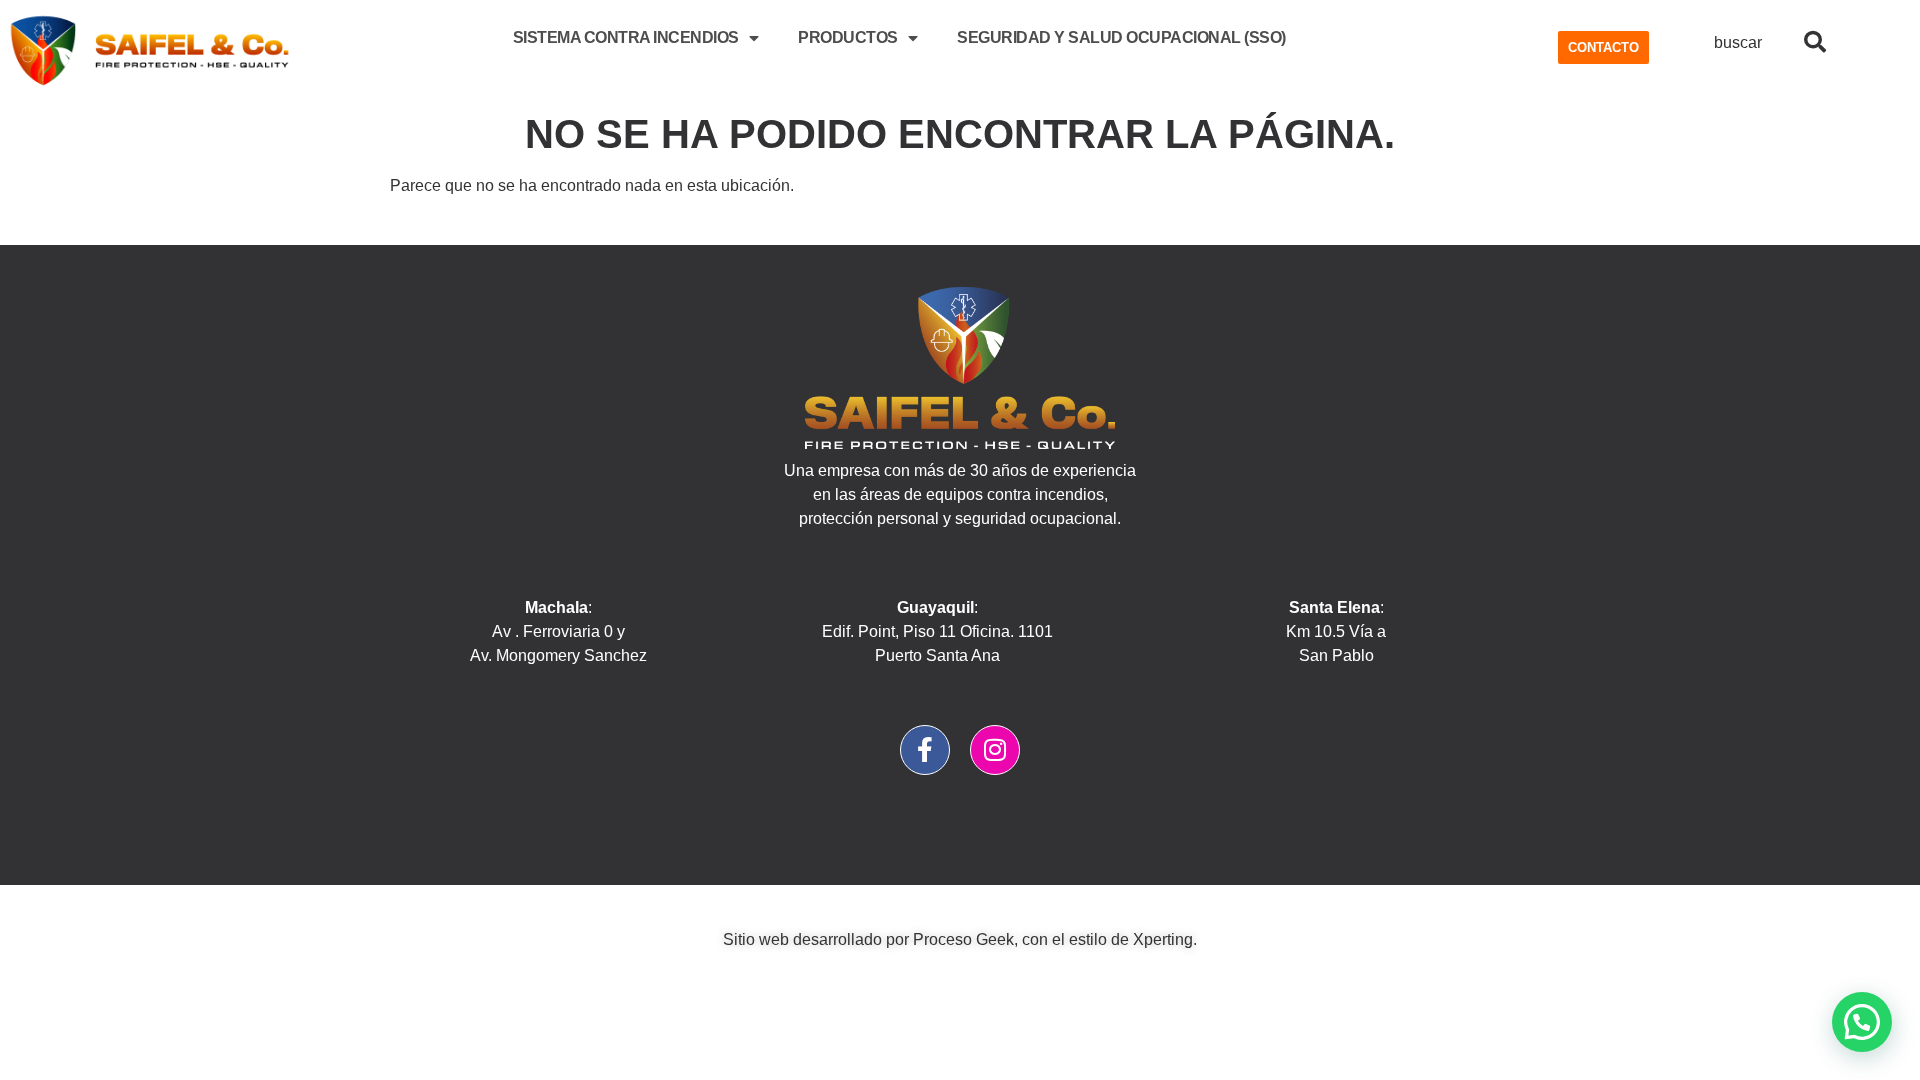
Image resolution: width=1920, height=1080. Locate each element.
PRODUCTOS (848, 37)
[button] (1862, 1022)
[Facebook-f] (925, 750)
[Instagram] (995, 750)
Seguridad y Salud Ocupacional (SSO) (1121, 37)
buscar (1738, 42)
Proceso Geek (963, 939)
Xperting (1163, 939)
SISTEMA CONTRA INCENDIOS (626, 37)
